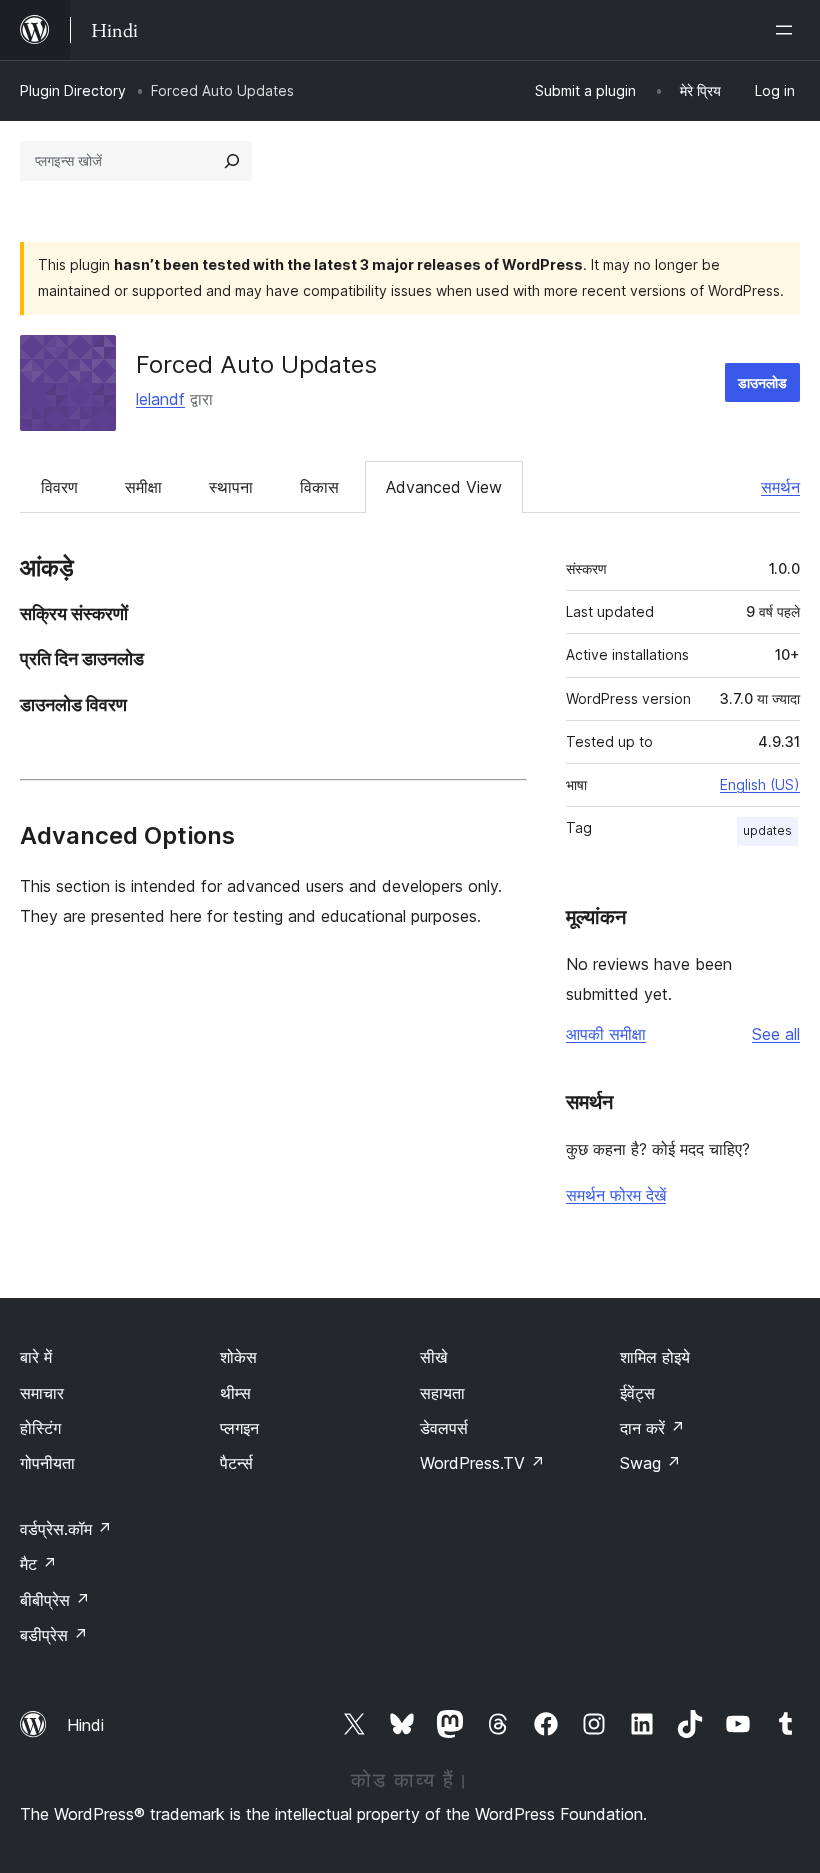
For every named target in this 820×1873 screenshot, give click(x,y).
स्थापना (231, 487)
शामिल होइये (655, 1357)
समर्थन (780, 487)
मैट (38, 1564)
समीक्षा (143, 487)
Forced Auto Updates (256, 364)
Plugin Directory (73, 90)
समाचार (42, 1393)
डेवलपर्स (444, 1428)
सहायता (442, 1393)
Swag (650, 1463)
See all (776, 1034)
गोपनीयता (47, 1463)
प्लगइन (239, 1428)
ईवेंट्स (637, 1393)
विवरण (59, 487)
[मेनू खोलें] (788, 30)
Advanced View (444, 487)
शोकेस (238, 1357)
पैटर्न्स (236, 1463)
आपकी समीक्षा (606, 1034)
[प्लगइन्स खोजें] (232, 161)
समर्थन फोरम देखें (616, 1195)
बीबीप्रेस (55, 1600)
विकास (319, 487)
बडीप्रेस (54, 1635)
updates (767, 830)
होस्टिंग (40, 1428)
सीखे (433, 1357)
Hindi (85, 1725)
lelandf (160, 399)
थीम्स (235, 1393)
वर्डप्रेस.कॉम (66, 1529)
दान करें (652, 1428)
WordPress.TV (482, 1463)
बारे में (36, 1357)
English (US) (760, 784)
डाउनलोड (762, 382)
